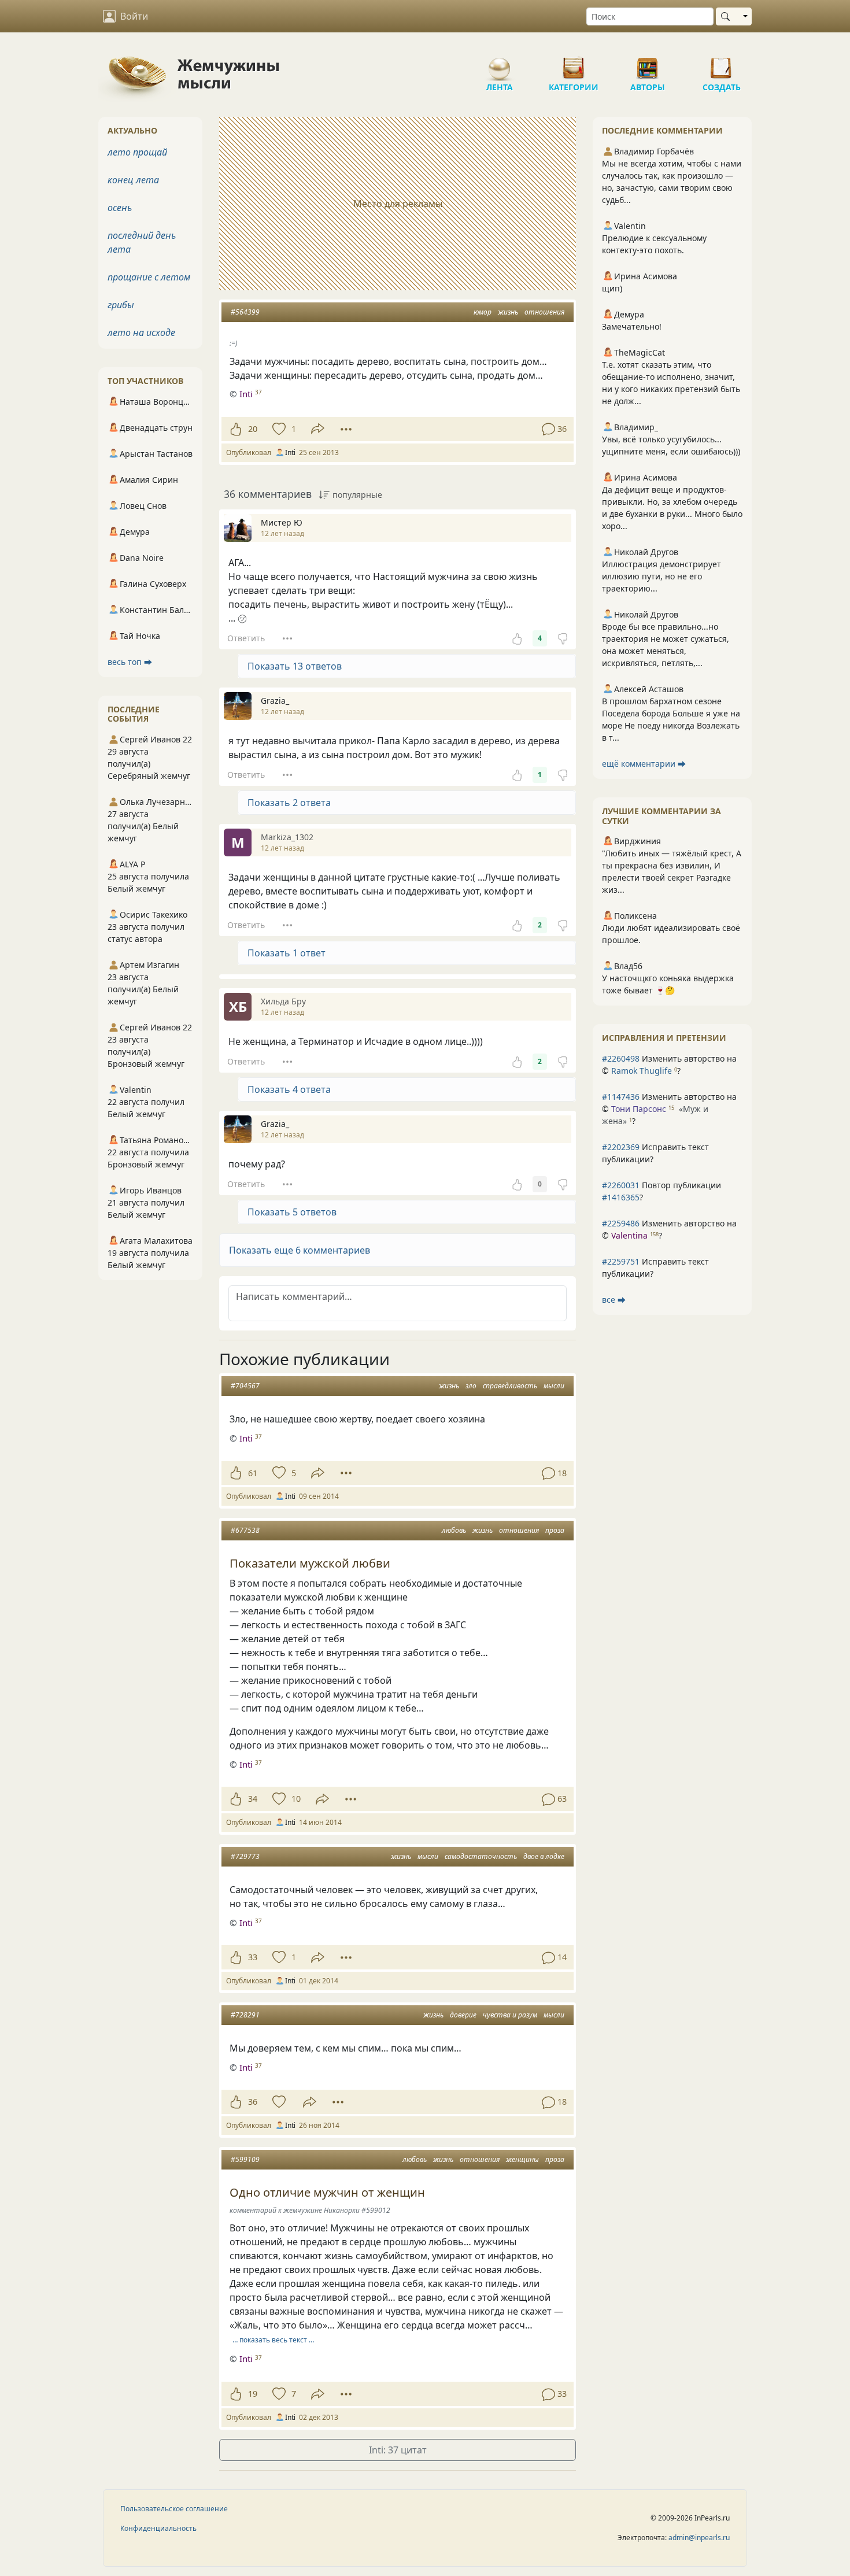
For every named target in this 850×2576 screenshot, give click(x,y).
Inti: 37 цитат (398, 2450)
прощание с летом (149, 277)
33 (253, 1957)
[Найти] (728, 16)
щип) (612, 288)
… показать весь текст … (273, 2340)
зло (471, 1386)
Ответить (246, 638)
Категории (574, 64)
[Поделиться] (318, 429)
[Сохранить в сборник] (278, 429)
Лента (500, 64)
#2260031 (621, 1185)
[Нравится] (236, 429)
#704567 (245, 1386)
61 (253, 1473)
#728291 (245, 2015)
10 (296, 1799)
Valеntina (629, 1235)
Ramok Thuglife (642, 1071)
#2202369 (621, 1147)
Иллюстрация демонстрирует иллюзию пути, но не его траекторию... (661, 576)
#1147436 (621, 1097)
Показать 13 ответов (295, 666)
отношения (544, 312)
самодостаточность (481, 1856)
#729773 (245, 1856)
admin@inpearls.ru (699, 2538)
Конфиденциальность (158, 2528)
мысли (554, 1386)
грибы (121, 305)
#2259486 (621, 1223)
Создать (722, 64)
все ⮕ (614, 1300)
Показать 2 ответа (289, 803)
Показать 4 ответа (289, 1089)
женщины (522, 2159)
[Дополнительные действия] (346, 429)
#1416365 (621, 1197)
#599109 (245, 2159)
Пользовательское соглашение (174, 2509)
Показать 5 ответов (292, 1212)
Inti (246, 394)
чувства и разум (510, 2015)
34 (253, 1799)
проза (555, 1530)
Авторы (648, 64)
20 (253, 429)
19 (253, 2394)
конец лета (133, 180)
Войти (134, 16)
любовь (454, 1530)
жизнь (508, 312)
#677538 (245, 1530)
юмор (483, 312)
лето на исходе (141, 332)
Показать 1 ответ (287, 953)
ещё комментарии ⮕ (644, 764)
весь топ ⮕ (130, 662)
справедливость (510, 1386)
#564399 (245, 312)
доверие (463, 2015)
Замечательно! (632, 326)
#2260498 (621, 1058)
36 (253, 2102)
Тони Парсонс (639, 1109)
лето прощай (137, 152)
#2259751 (621, 1261)
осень (120, 208)
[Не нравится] (563, 638)
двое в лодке (544, 1856)
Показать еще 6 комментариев (300, 1250)
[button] (398, 1250)
